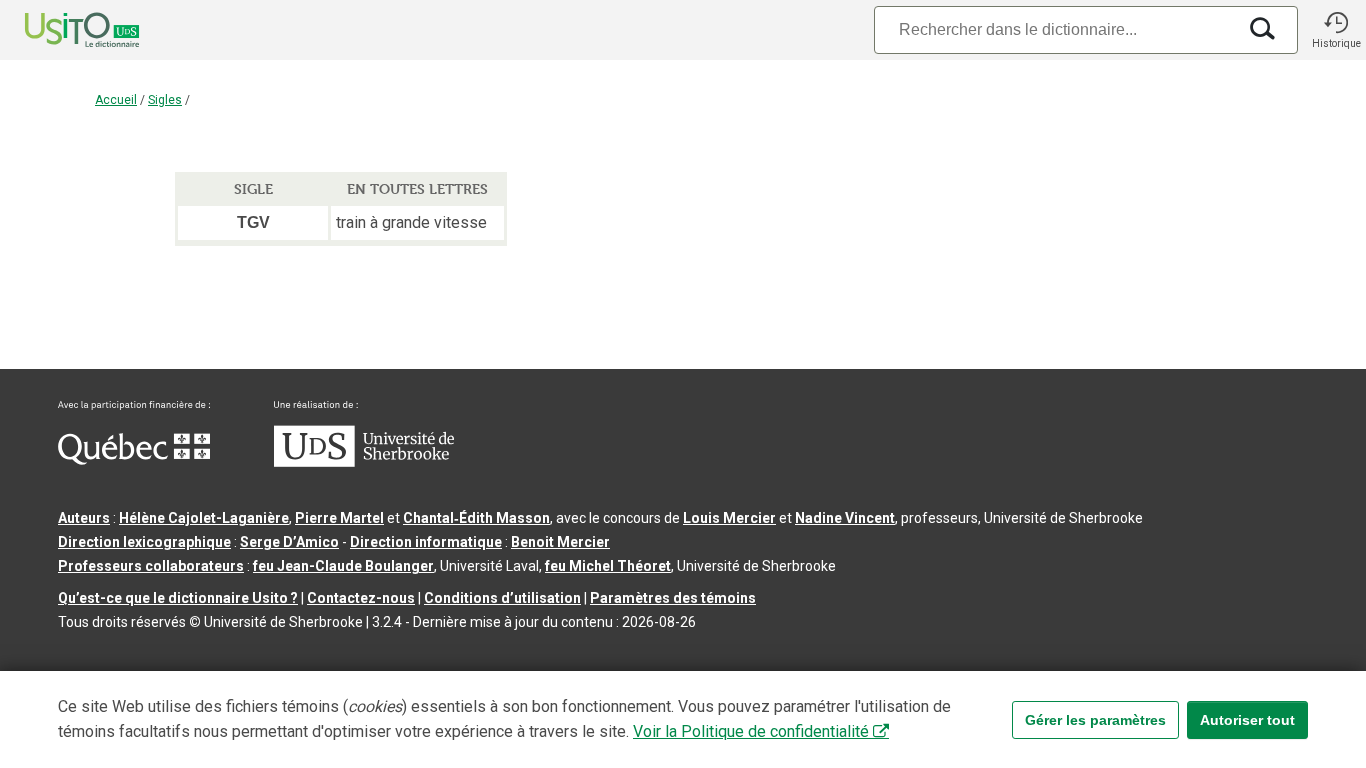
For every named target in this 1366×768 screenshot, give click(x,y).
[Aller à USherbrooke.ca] (364, 462)
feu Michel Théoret (608, 566)
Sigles (165, 100)
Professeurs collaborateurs (151, 566)
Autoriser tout (1247, 720)
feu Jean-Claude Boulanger (343, 566)
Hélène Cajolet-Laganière (204, 518)
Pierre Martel (339, 518)
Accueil (116, 100)
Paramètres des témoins (673, 598)
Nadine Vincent (845, 518)
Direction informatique (426, 542)
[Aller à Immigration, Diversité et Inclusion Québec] (134, 460)
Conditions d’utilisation (502, 598)
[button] (1336, 30)
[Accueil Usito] (60, 30)
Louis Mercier (729, 518)
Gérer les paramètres (1095, 720)
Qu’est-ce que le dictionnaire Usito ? (178, 598)
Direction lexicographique (144, 542)
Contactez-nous (361, 598)
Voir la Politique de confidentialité (751, 731)
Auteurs (84, 518)
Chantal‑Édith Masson (476, 518)
